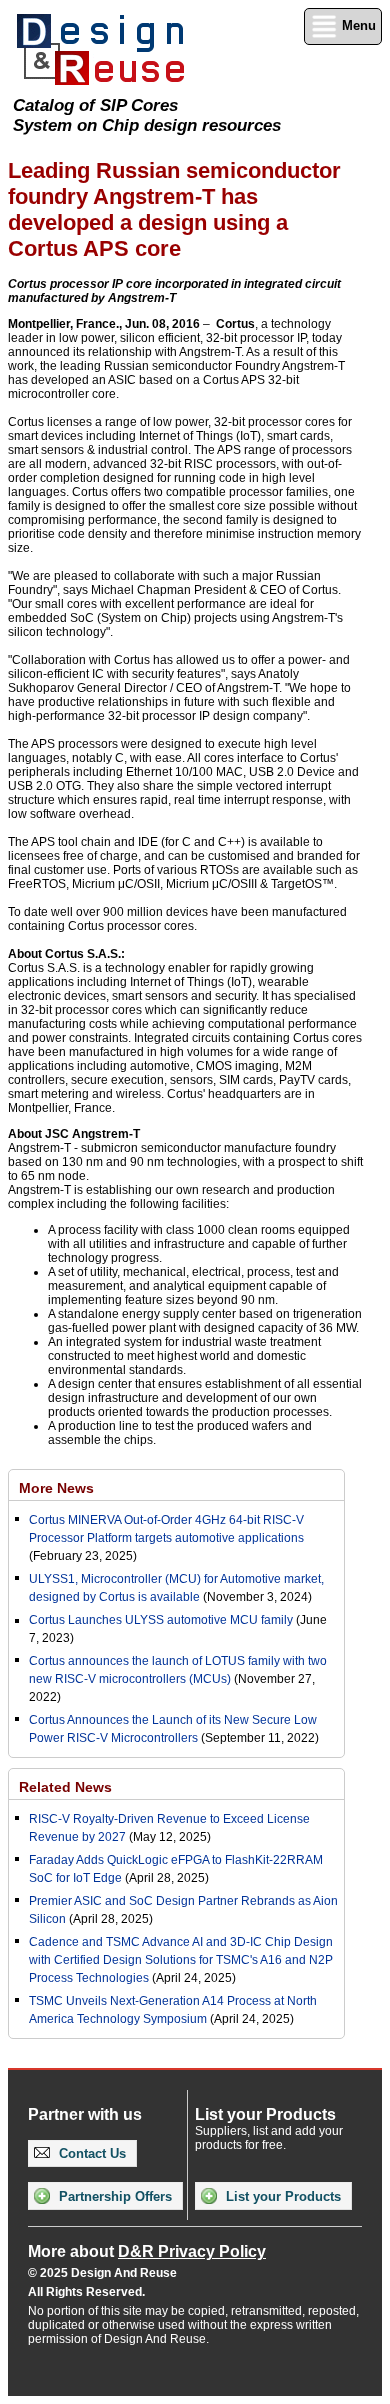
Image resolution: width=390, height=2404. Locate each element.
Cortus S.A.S (81, 954)
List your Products (281, 2196)
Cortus (235, 324)
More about (147, 2251)
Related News (65, 1787)
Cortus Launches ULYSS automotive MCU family (161, 1620)
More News (56, 1488)
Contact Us (90, 2153)
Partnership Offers (113, 2196)
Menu (357, 25)
